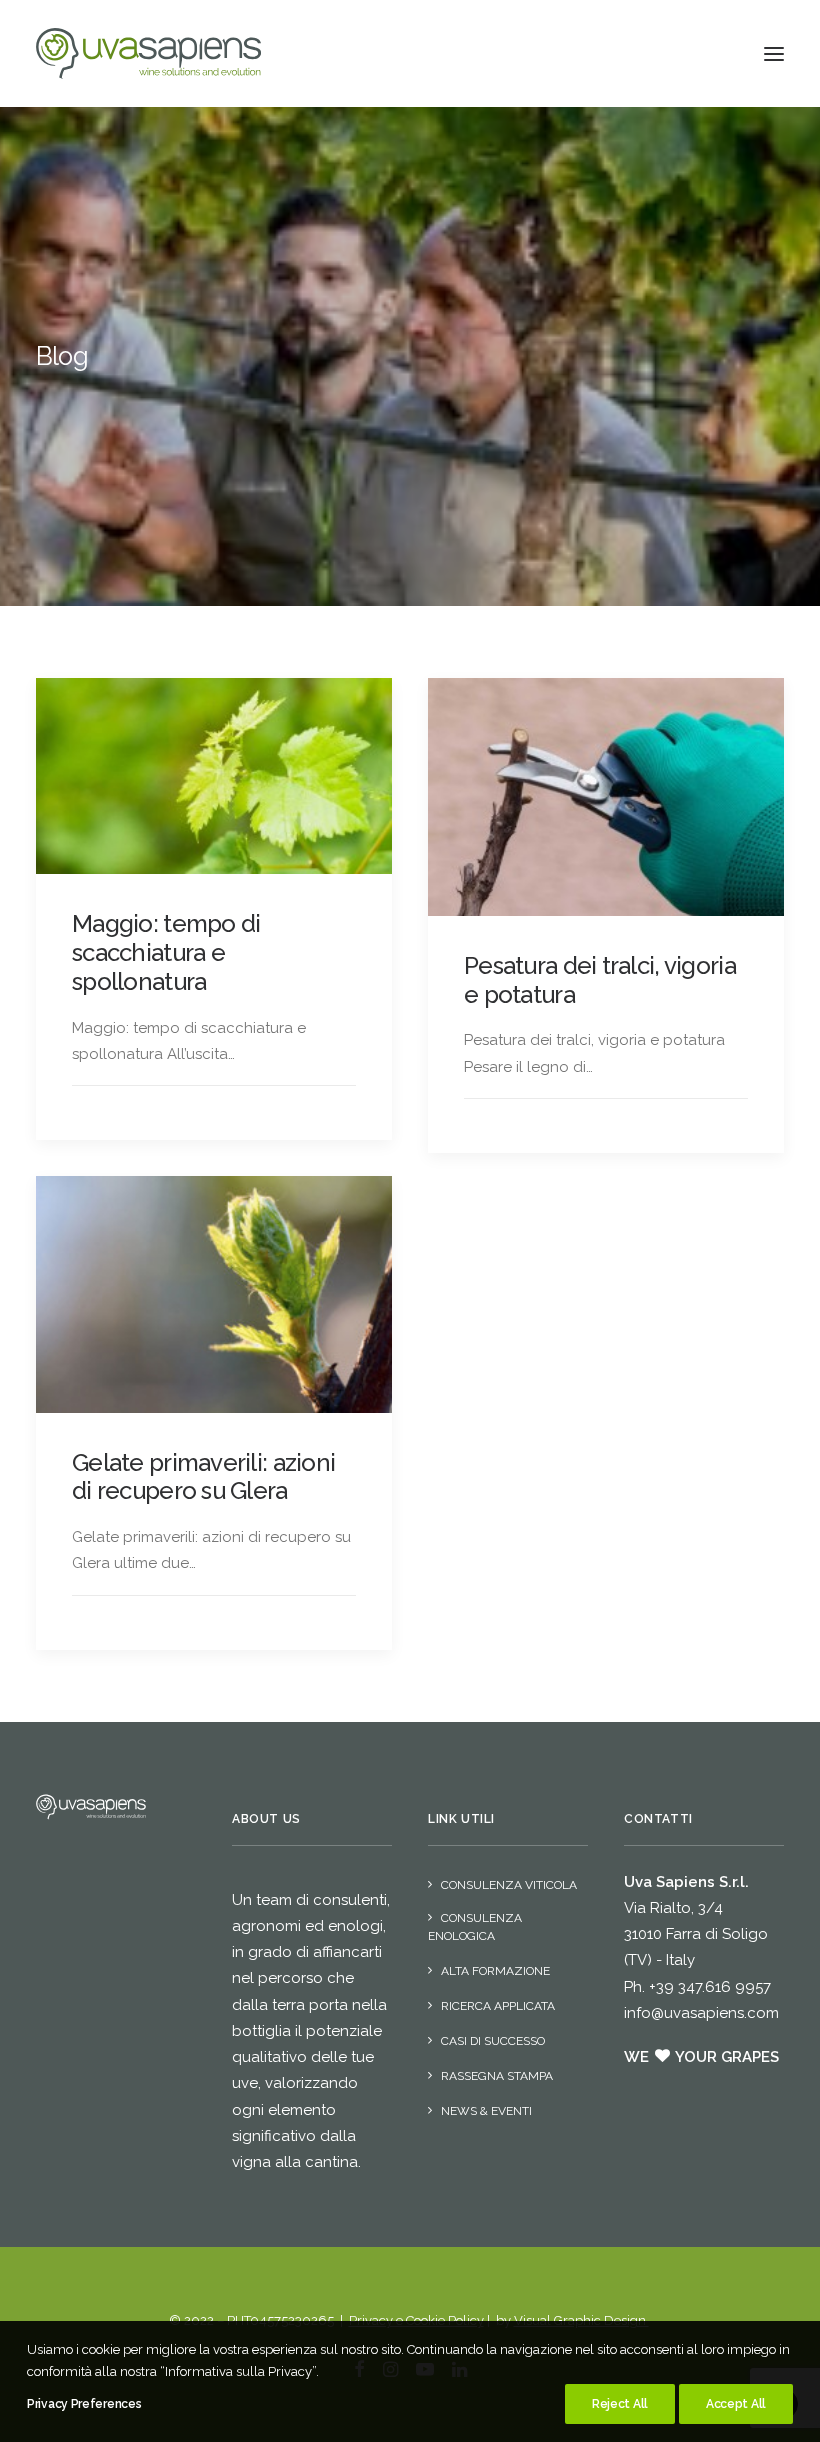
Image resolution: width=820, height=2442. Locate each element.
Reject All (620, 2404)
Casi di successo (493, 2041)
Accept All (736, 2404)
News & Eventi (486, 2111)
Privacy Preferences (84, 2404)
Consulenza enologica (475, 1927)
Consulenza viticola (509, 1885)
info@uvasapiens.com (701, 2013)
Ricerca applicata (498, 2006)
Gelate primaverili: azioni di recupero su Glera (203, 1477)
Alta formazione (495, 1971)
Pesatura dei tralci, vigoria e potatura (600, 980)
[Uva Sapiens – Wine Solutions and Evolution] (148, 53)
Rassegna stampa (497, 2076)
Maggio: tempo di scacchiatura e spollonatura (166, 952)
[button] (774, 53)
